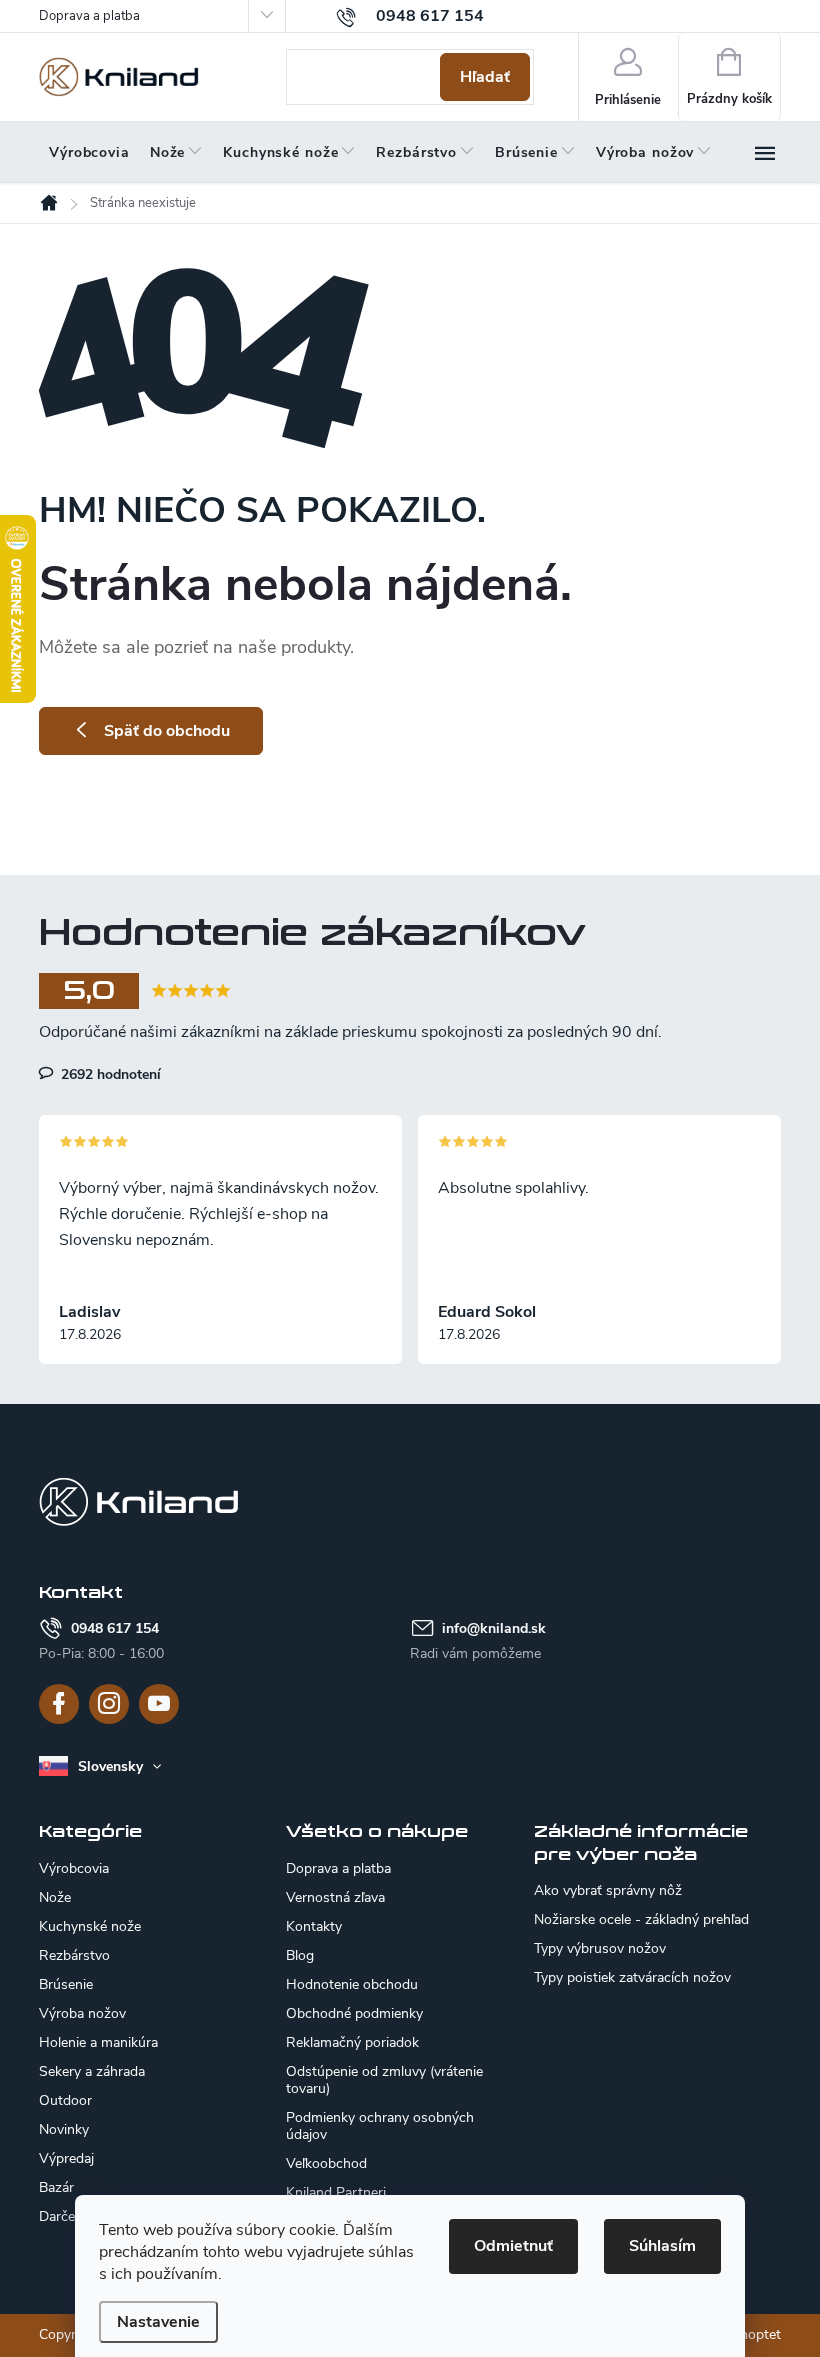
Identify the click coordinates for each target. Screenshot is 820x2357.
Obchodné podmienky (354, 2013)
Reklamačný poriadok (352, 2042)
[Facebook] (59, 1704)
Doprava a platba (89, 16)
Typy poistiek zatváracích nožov (632, 1978)
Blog (300, 1955)
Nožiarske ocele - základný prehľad (641, 1920)
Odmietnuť (513, 2246)
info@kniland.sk (494, 1628)
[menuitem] (89, 153)
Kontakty (314, 1926)
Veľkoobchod (326, 2163)
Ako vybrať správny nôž (608, 1891)
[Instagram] (109, 1704)
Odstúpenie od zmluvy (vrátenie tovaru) (384, 2080)
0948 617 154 (115, 1628)
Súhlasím (662, 2246)
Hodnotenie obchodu (352, 1984)
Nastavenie (158, 2322)
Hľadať (485, 77)
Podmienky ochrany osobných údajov (380, 2126)
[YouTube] (159, 1704)
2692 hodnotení (109, 1074)
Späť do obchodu (167, 731)
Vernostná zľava (335, 1897)
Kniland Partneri (336, 2192)
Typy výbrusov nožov (600, 1949)
